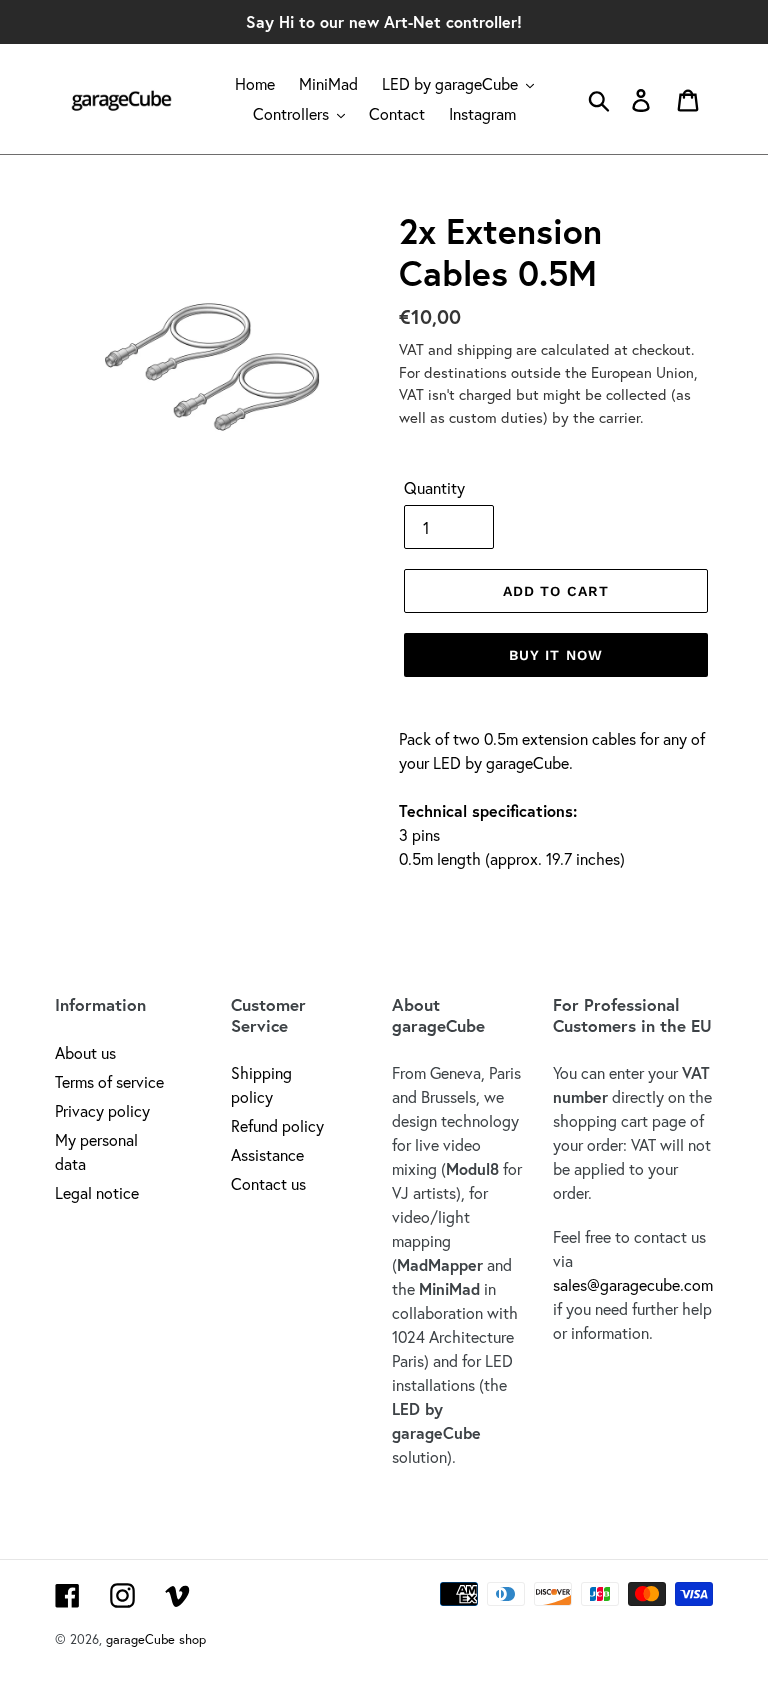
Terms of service (109, 1081)
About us (85, 1052)
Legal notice (97, 1192)
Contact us (268, 1183)
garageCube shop (156, 1639)
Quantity (434, 487)
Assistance (267, 1154)
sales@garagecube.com (633, 1284)
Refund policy (277, 1125)
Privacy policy (102, 1110)
